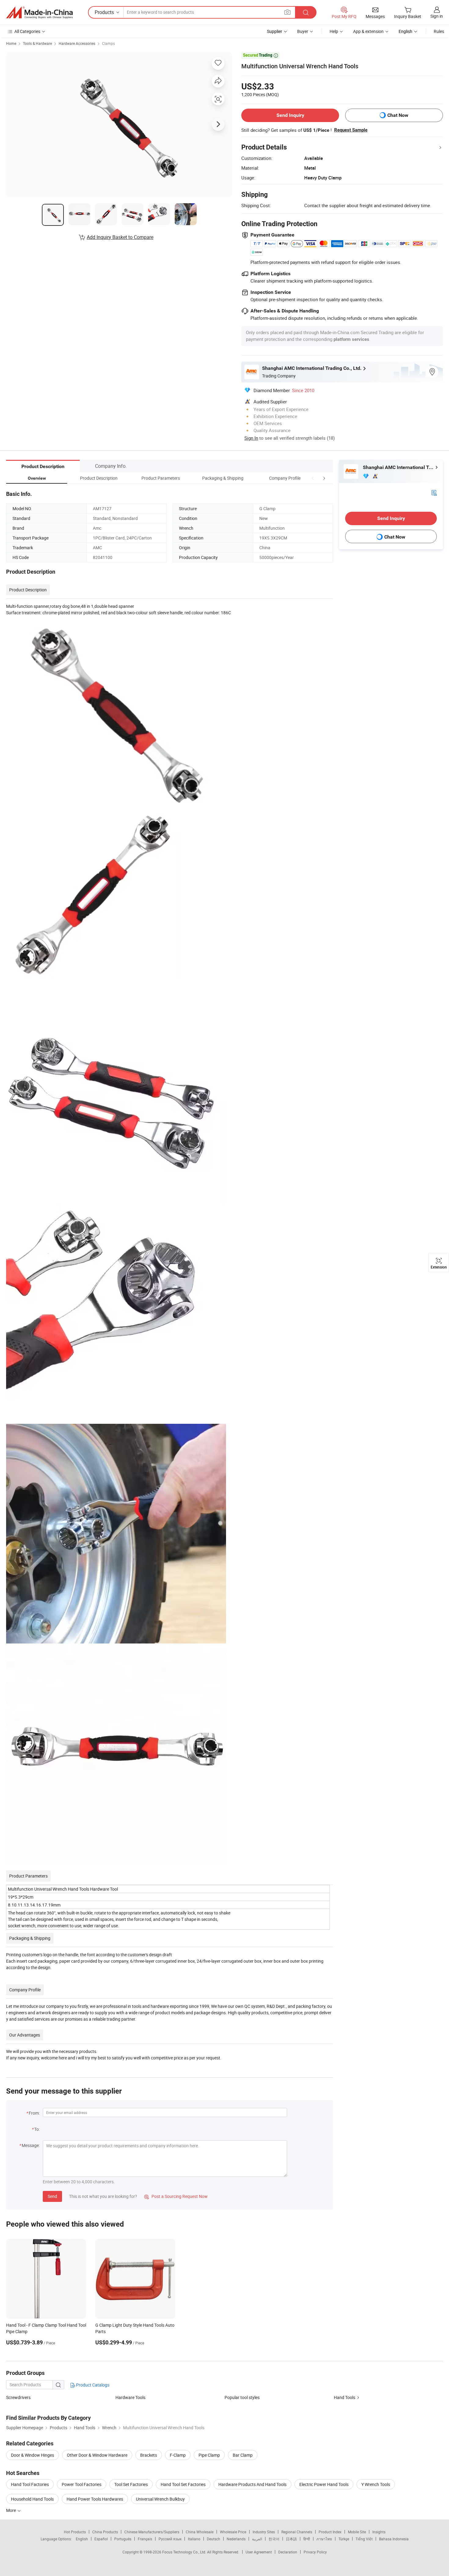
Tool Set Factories (131, 2484)
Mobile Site (357, 2532)
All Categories (27, 31)
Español (101, 2539)
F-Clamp (178, 2455)
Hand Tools (345, 2397)
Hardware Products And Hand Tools (252, 2484)
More (11, 2510)
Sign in (437, 16)
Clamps (108, 43)
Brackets (149, 2455)
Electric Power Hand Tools (324, 2484)
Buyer (303, 31)
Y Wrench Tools (376, 2484)
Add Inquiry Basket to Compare (120, 237)
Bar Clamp (243, 2455)
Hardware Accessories (77, 43)
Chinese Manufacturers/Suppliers (152, 2532)
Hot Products (75, 2532)
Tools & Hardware (37, 43)
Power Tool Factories (82, 2484)
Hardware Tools (130, 2397)
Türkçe (344, 2539)
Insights (379, 2532)
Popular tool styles (242, 2397)
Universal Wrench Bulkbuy (160, 2499)
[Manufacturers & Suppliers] (39, 13)
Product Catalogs (92, 2385)
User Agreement (259, 2552)
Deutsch (214, 2539)
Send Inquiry (290, 115)
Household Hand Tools (32, 2499)
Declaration (288, 2552)
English (82, 2539)
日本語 (291, 2539)
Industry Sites (264, 2532)
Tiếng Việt (364, 2539)
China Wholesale (200, 2532)
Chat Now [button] (398, 115)
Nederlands (236, 2539)
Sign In (251, 438)
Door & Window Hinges (33, 2455)
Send (52, 2196)
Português (123, 2539)
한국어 (274, 2539)
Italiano (194, 2539)
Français (145, 2539)
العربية (257, 2539)
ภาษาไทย (324, 2539)
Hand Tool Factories (30, 2484)
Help (334, 31)
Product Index (330, 2532)
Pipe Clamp (209, 2455)
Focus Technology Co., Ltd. (185, 2552)
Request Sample (351, 130)
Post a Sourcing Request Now (176, 2196)
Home (11, 43)
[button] (313, 478)
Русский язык (170, 2539)
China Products (105, 2532)
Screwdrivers (18, 2397)
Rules (439, 31)
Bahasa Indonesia (394, 2539)
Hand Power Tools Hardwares (95, 2499)
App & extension (368, 31)
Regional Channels (297, 2532)
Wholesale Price (233, 2532)
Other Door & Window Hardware (97, 2455)
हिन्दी (307, 2539)
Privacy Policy (315, 2552)
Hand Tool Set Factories (183, 2484)
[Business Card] (434, 492)
